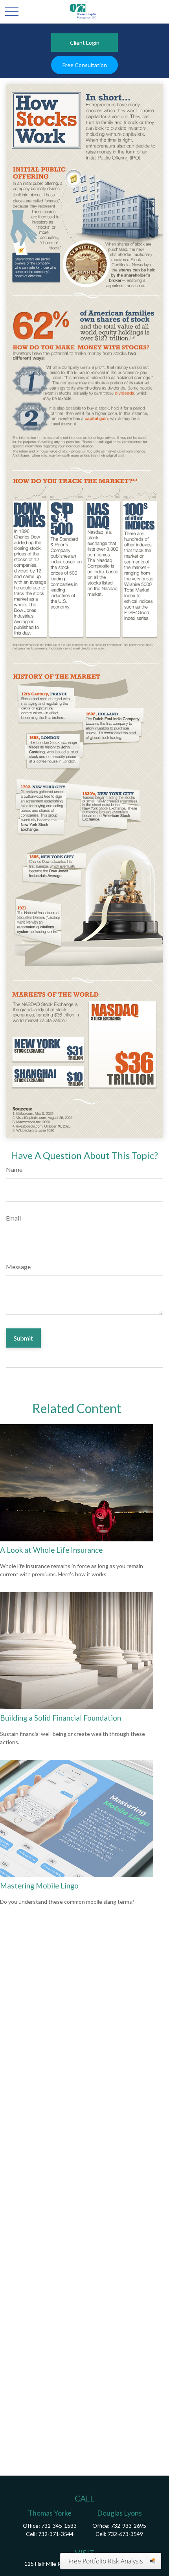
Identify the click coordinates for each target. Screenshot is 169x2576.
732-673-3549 (125, 2534)
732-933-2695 (129, 2526)
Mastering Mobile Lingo (39, 1886)
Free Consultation (85, 65)
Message (18, 1267)
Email (13, 1218)
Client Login (85, 43)
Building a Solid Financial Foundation (61, 1718)
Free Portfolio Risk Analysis (106, 2561)
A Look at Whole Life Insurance (51, 1550)
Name (14, 1169)
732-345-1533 (59, 2526)
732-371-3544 (56, 2534)
